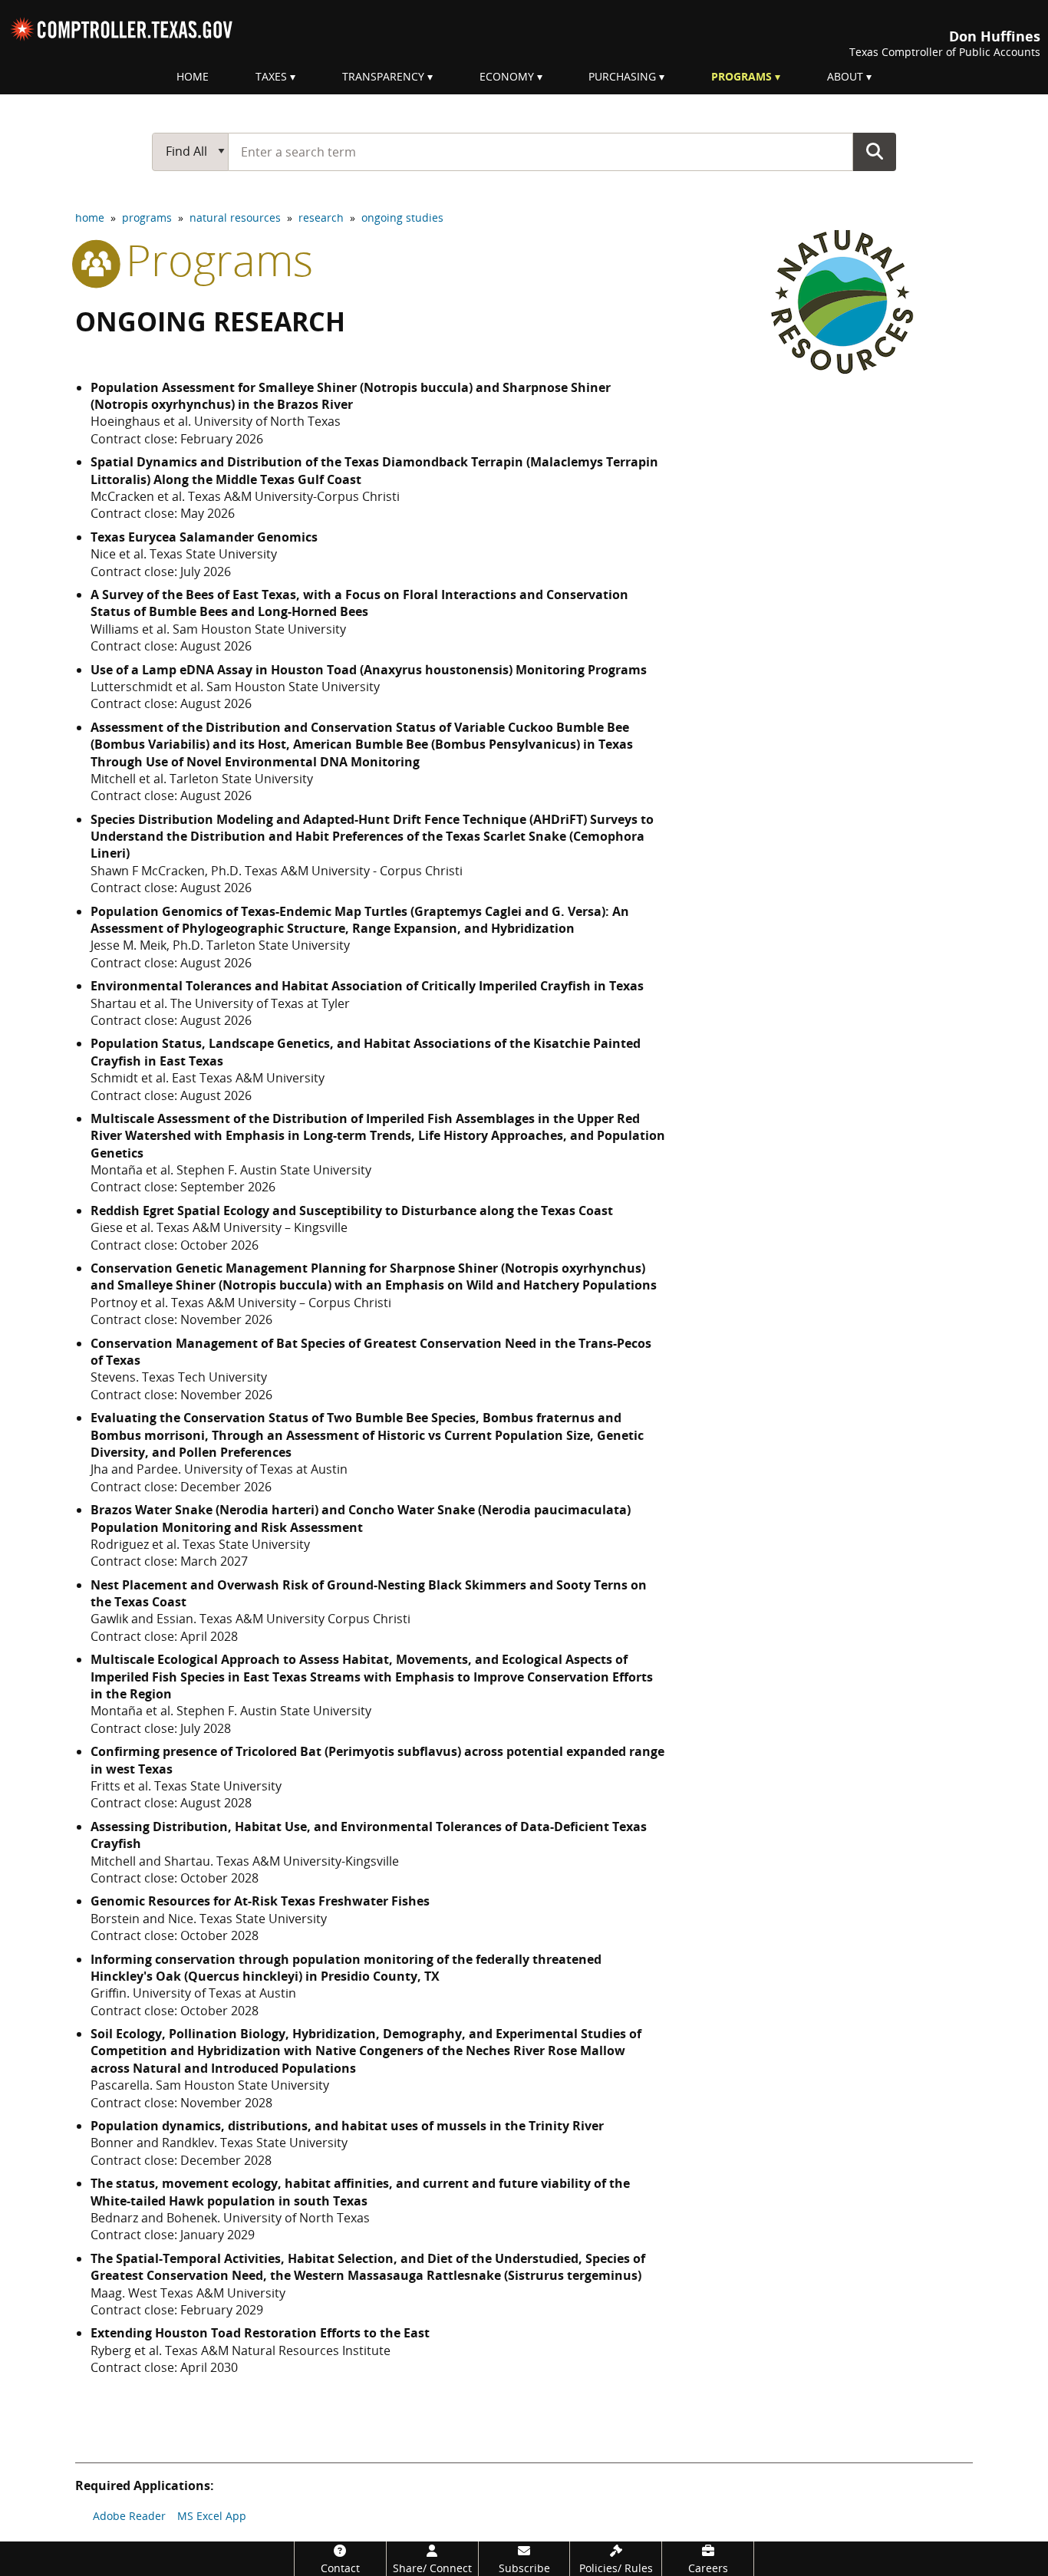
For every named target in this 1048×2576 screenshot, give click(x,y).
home (90, 217)
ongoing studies (402, 217)
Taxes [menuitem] (271, 76)
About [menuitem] (845, 76)
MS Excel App (212, 2516)
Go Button (875, 151)
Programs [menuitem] (742, 76)
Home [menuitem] (193, 76)
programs (147, 217)
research (321, 217)
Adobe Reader (129, 2516)
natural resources (235, 217)
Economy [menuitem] (507, 76)
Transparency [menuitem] (383, 76)
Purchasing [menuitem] (622, 76)
